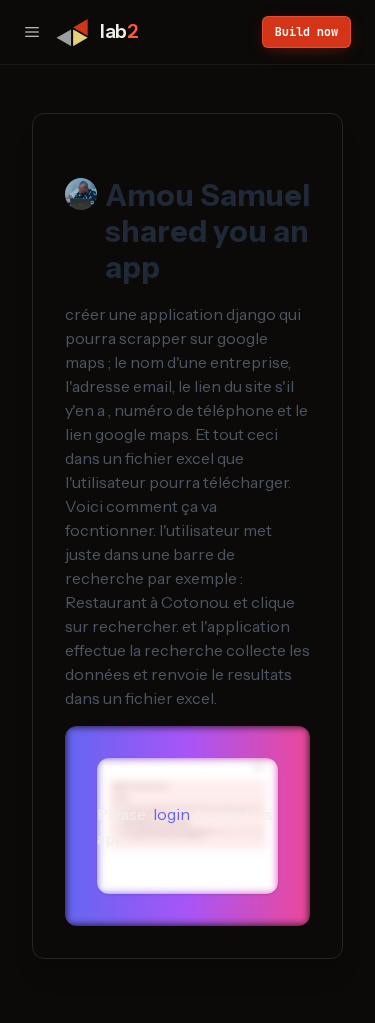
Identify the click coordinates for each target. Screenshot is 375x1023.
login (171, 814)
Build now (306, 32)
